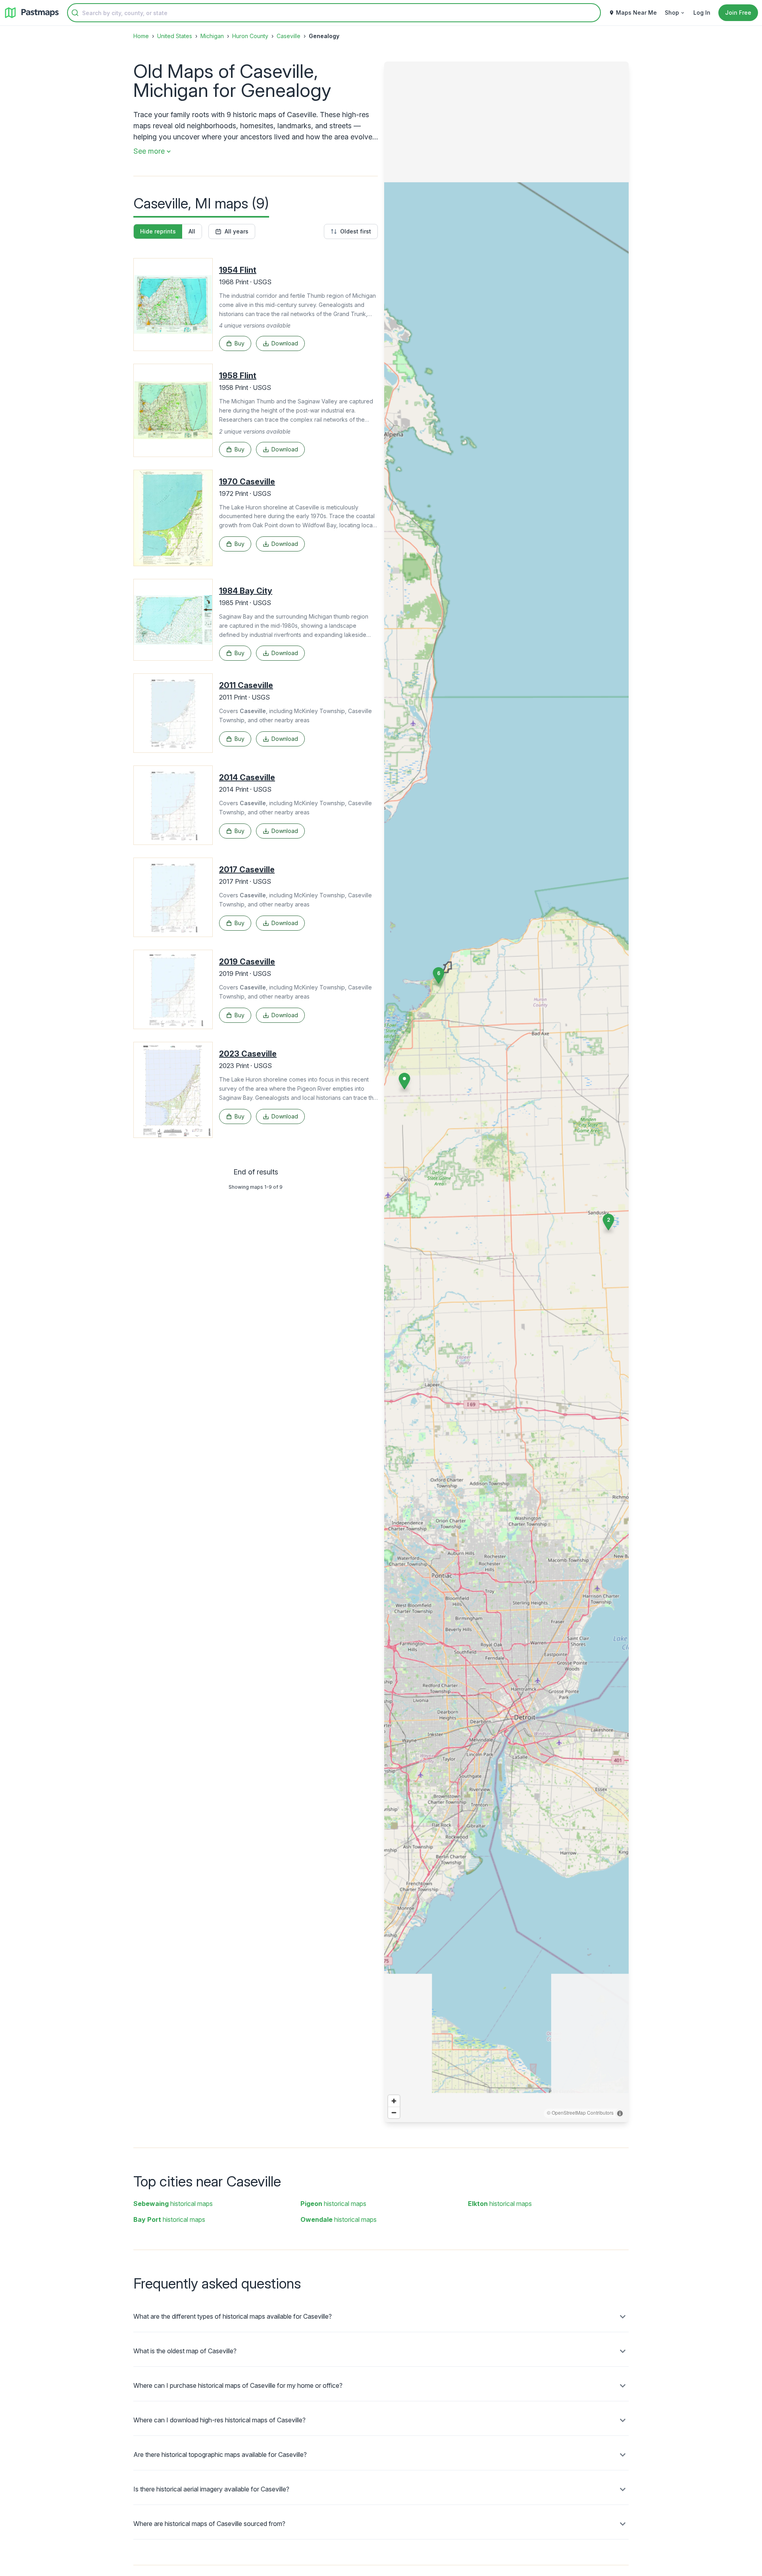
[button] (608, 1222)
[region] (506, 1092)
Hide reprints (158, 231)
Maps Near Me (636, 13)
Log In (702, 13)
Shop (672, 13)
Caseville (289, 36)
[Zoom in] (394, 2101)
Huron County (250, 36)
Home (141, 36)
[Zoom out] (394, 2112)
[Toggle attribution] (620, 2113)
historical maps (173, 2204)
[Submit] (75, 13)
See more (149, 151)
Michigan (212, 36)
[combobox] (334, 13)
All (192, 231)
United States (175, 36)
